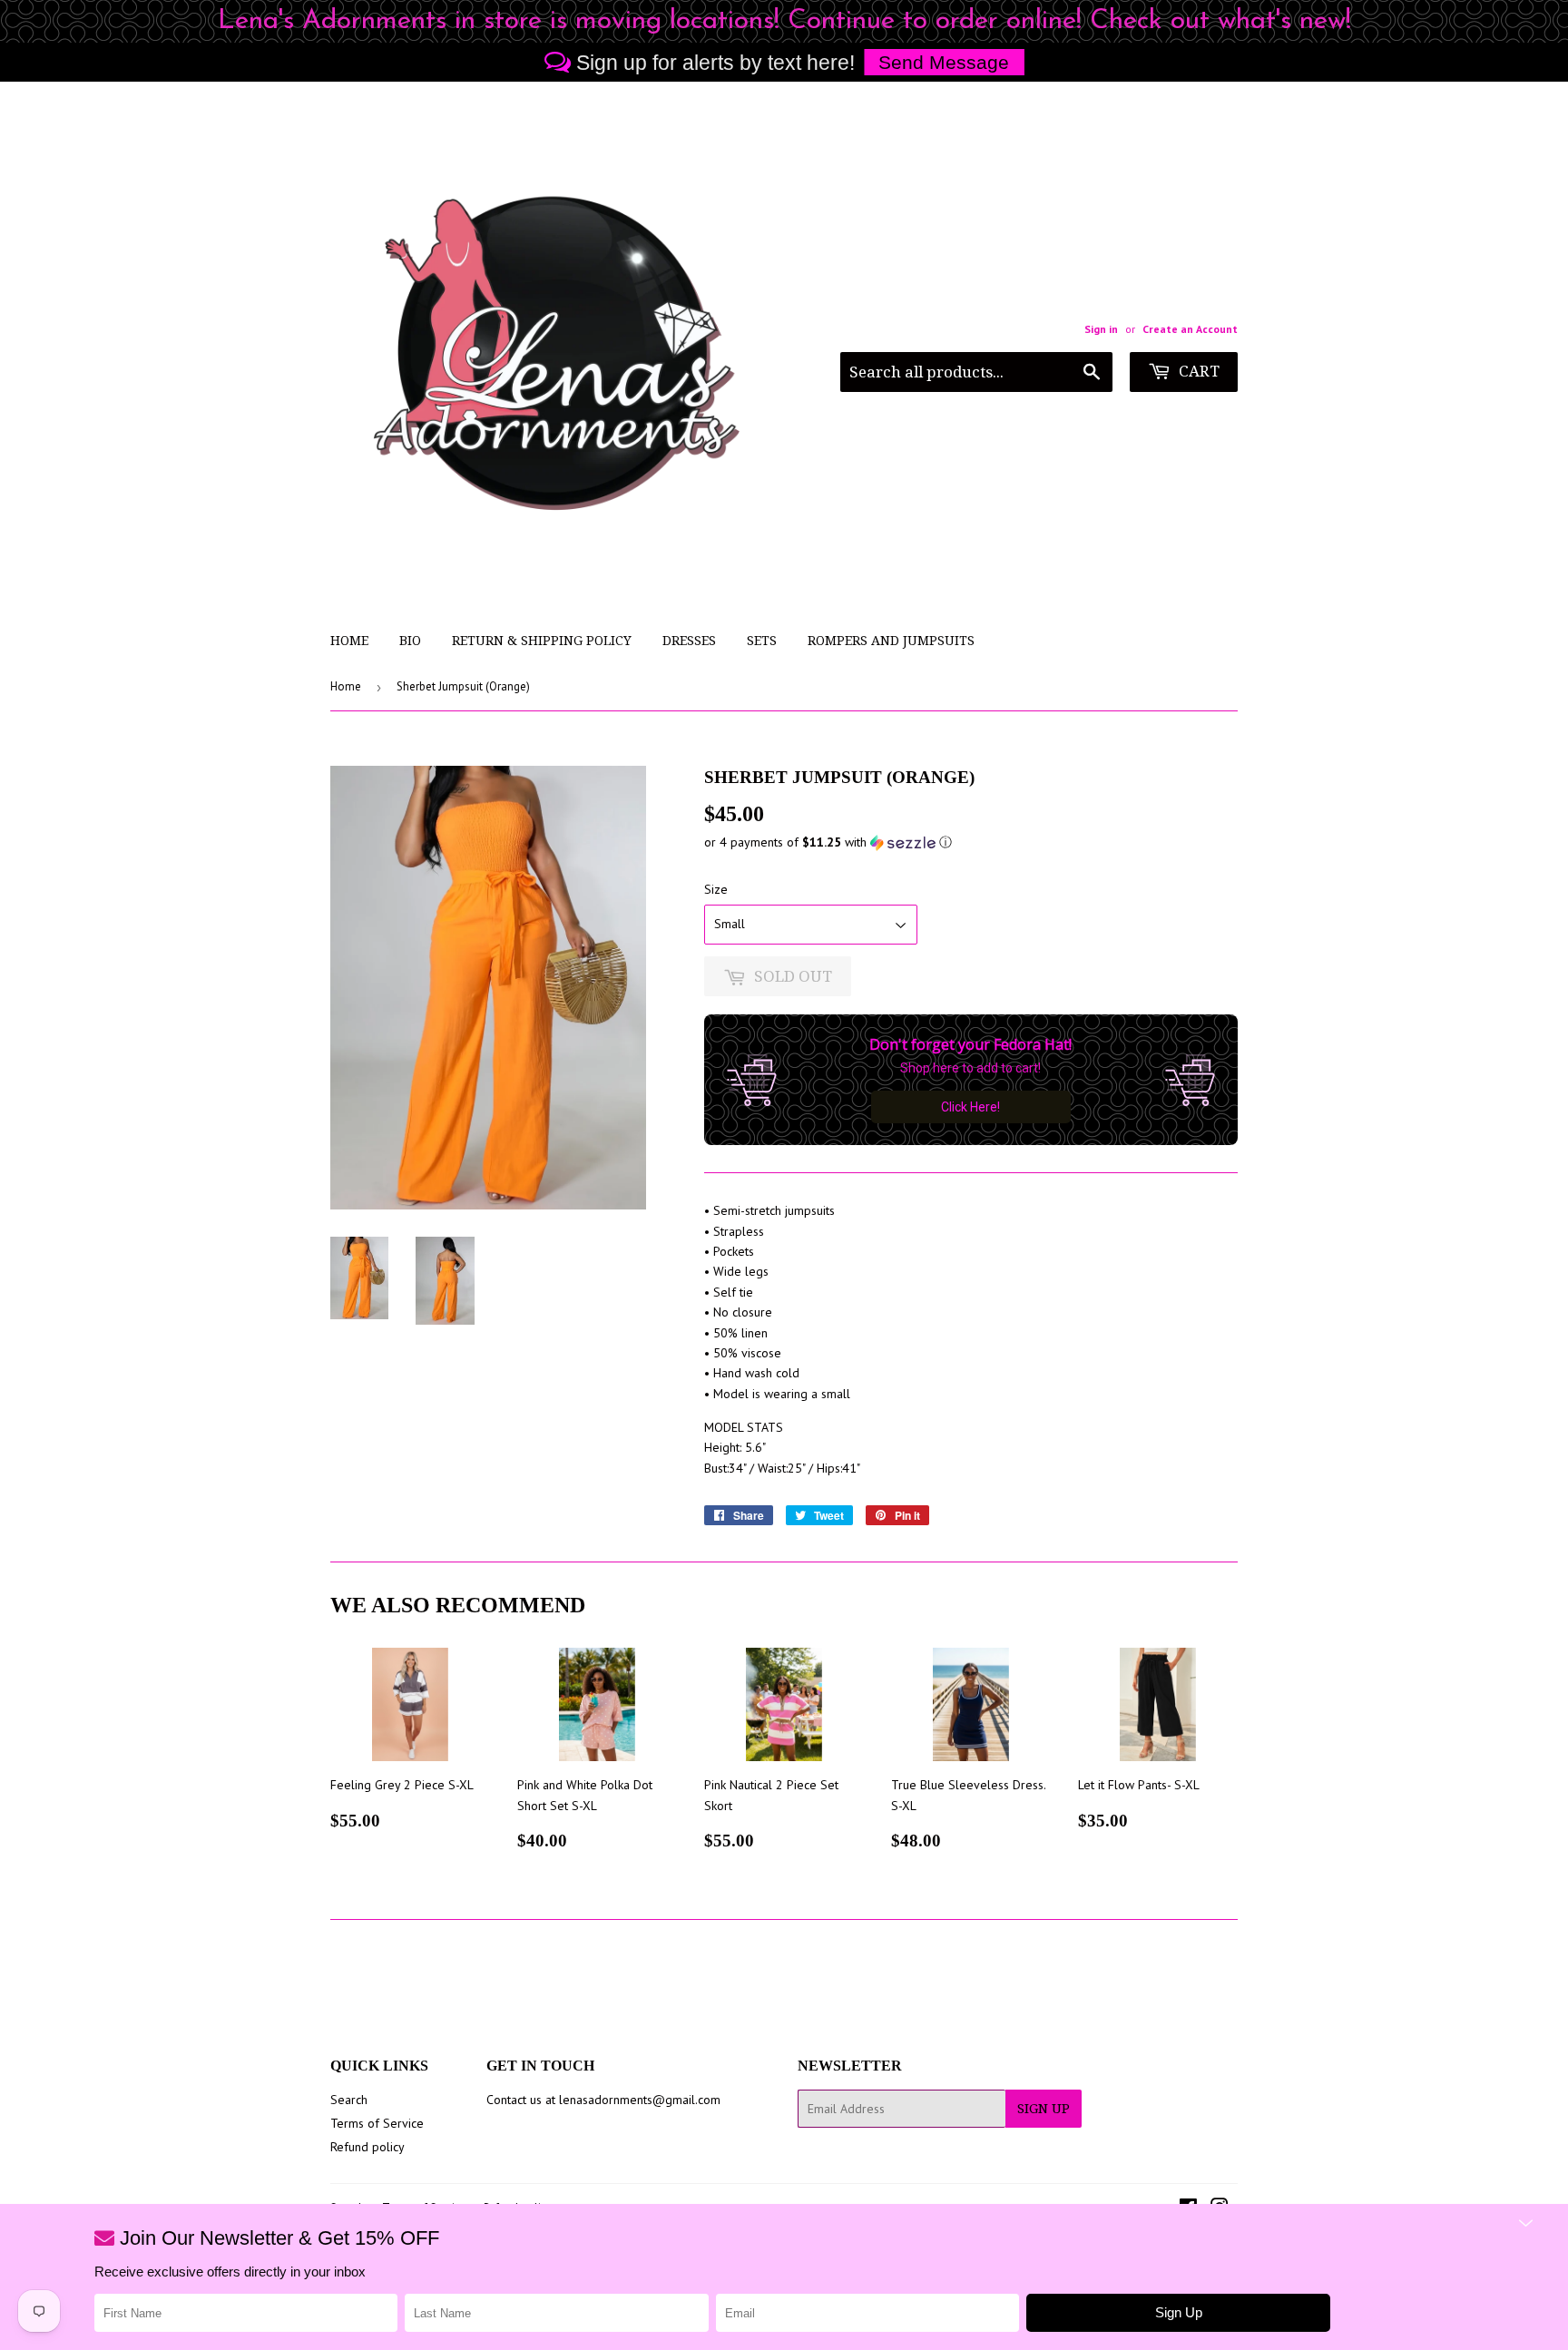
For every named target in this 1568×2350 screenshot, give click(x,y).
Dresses (689, 641)
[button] (971, 842)
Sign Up (1044, 2109)
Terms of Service (377, 2123)
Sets (762, 641)
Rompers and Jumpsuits (891, 641)
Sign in (1101, 329)
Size (716, 889)
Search (349, 2100)
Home (349, 641)
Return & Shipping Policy (542, 641)
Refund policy (367, 2147)
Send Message (944, 62)
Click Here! (970, 1107)
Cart (1197, 371)
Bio (410, 641)
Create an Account (1190, 329)
